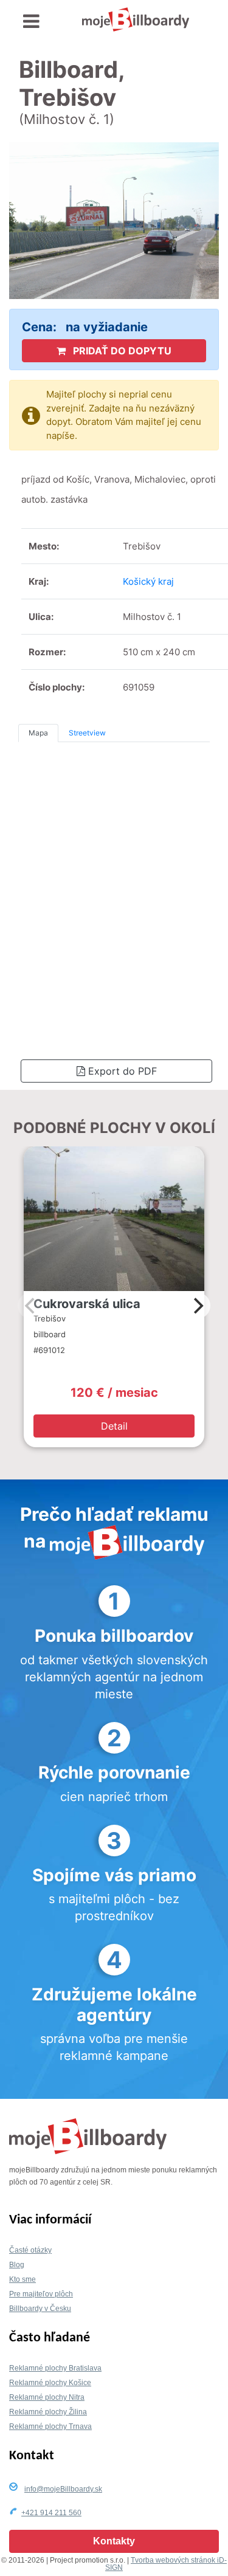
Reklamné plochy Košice (50, 2383)
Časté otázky (30, 2250)
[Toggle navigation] (31, 22)
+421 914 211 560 (51, 2513)
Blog (17, 2265)
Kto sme (22, 2279)
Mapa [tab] (38, 733)
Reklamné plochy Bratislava (55, 2368)
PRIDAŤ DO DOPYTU (121, 351)
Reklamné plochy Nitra (47, 2397)
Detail (114, 1426)
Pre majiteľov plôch (41, 2294)
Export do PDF (121, 1071)
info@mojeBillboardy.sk (63, 2489)
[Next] (197, 1306)
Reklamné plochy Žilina (48, 2412)
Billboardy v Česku (40, 2309)
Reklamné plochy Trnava (50, 2426)
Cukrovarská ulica (87, 1304)
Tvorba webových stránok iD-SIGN (166, 2564)
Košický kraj (148, 581)
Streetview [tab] (87, 733)
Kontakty (114, 2541)
